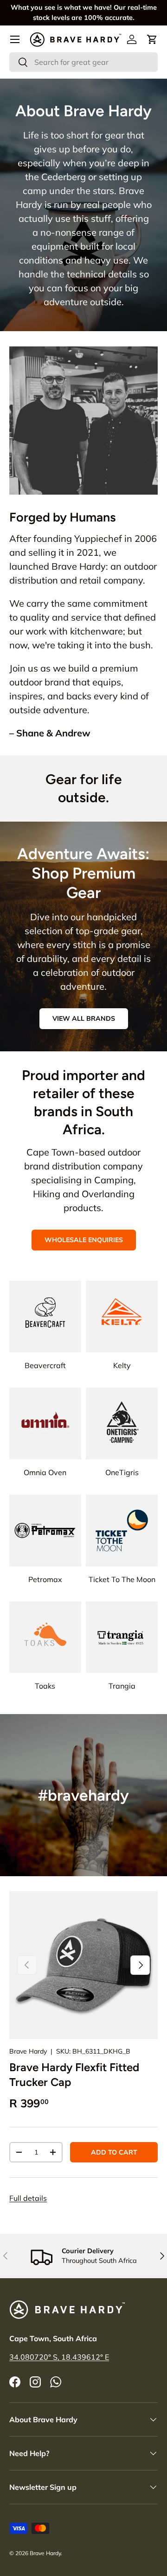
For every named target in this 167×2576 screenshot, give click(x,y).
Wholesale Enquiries (84, 1240)
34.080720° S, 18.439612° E (59, 2357)
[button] (152, 39)
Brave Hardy (28, 2051)
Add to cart (114, 2152)
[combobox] (83, 62)
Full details (28, 2198)
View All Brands (84, 1018)
